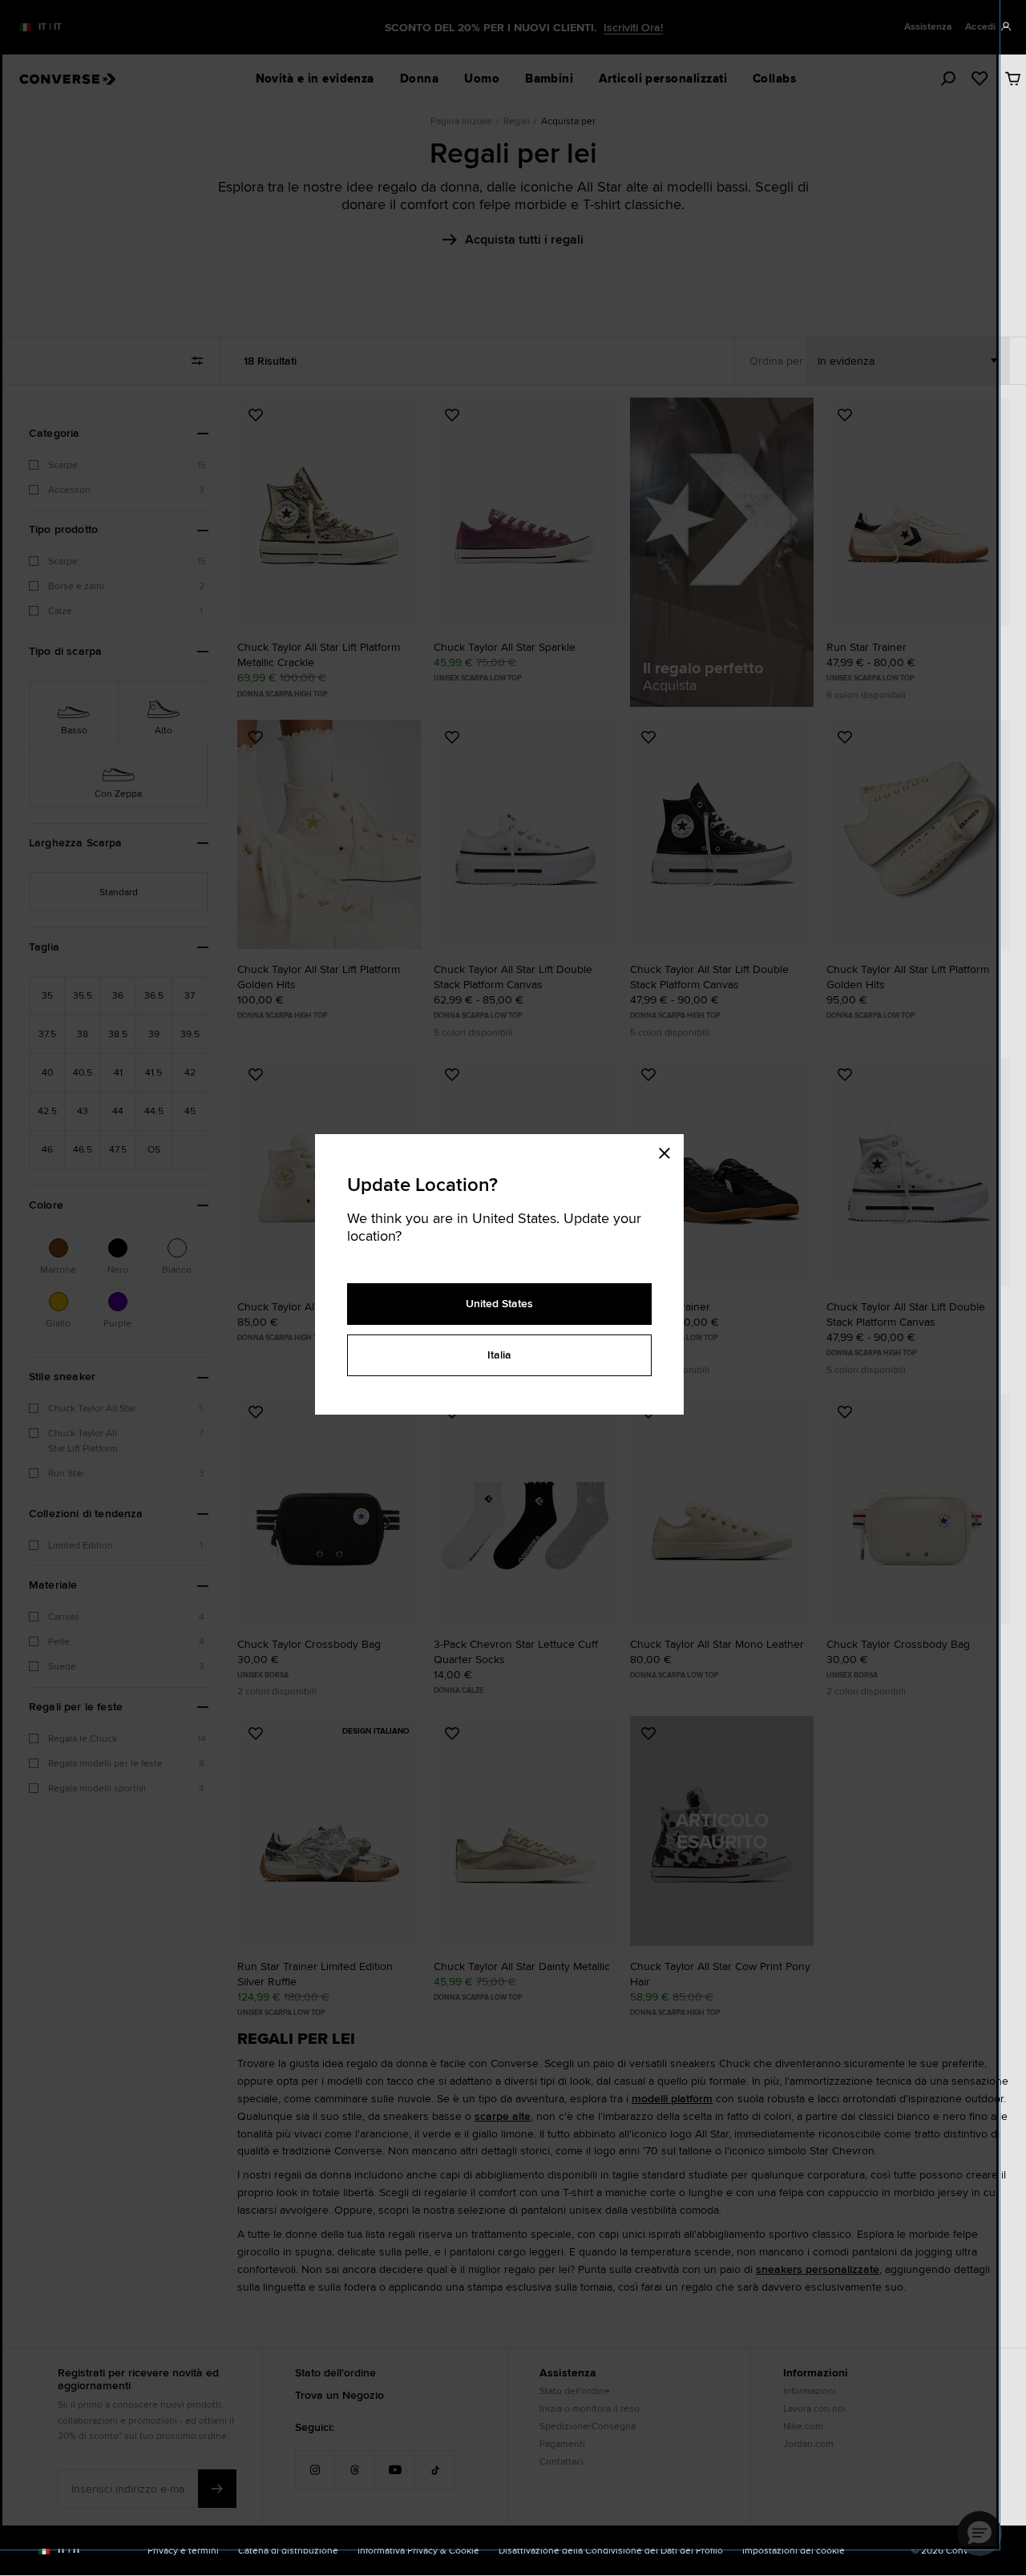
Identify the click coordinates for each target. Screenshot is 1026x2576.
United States (499, 1303)
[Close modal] (669, 1150)
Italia (499, 1355)
